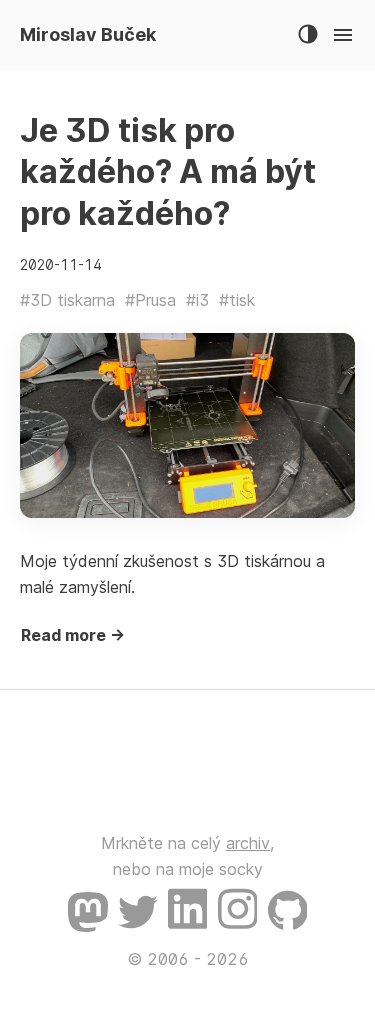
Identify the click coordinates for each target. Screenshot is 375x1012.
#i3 (197, 300)
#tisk (237, 300)
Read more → (73, 635)
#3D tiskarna (67, 300)
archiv (248, 843)
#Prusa (150, 300)
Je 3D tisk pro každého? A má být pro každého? (168, 172)
